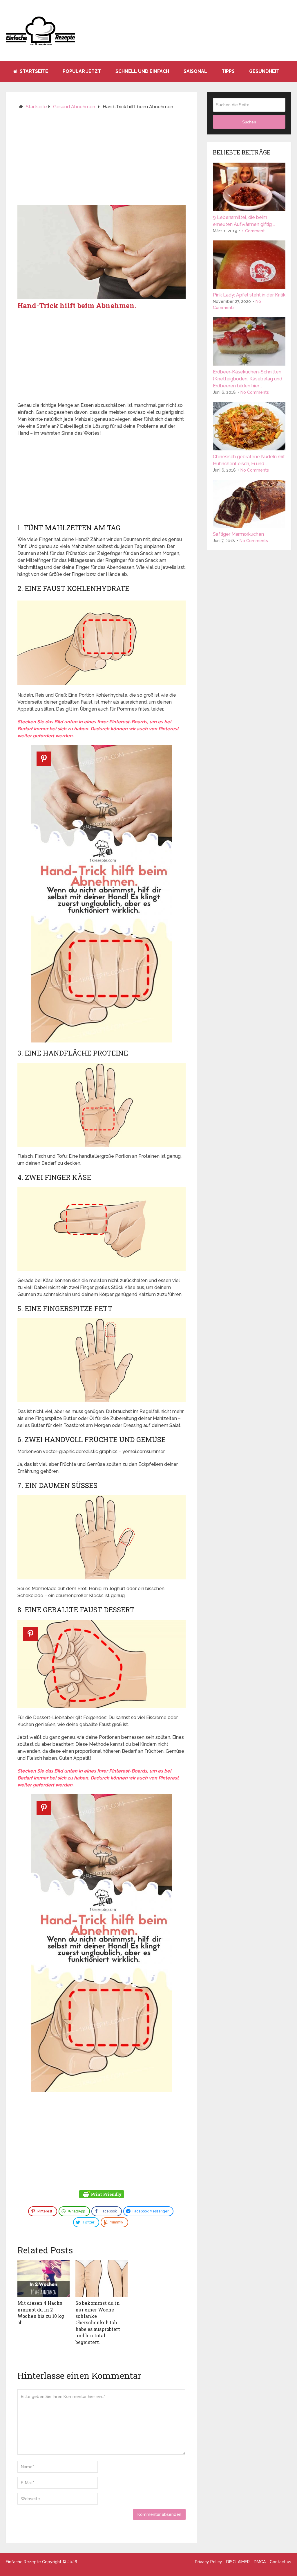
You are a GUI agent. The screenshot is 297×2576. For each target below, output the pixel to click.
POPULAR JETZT (82, 71)
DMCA (260, 2562)
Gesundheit (264, 71)
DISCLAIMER (238, 2562)
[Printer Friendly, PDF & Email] (102, 2195)
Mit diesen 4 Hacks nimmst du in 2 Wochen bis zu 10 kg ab (41, 2313)
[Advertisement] (102, 160)
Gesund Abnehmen (74, 107)
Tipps (228, 71)
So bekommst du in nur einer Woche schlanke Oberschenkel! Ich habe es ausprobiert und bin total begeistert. (98, 2322)
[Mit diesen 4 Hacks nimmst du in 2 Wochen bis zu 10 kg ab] (44, 2278)
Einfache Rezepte (23, 2562)
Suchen (249, 122)
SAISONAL (195, 71)
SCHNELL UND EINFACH (142, 71)
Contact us (280, 2562)
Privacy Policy (209, 2562)
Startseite (33, 71)
